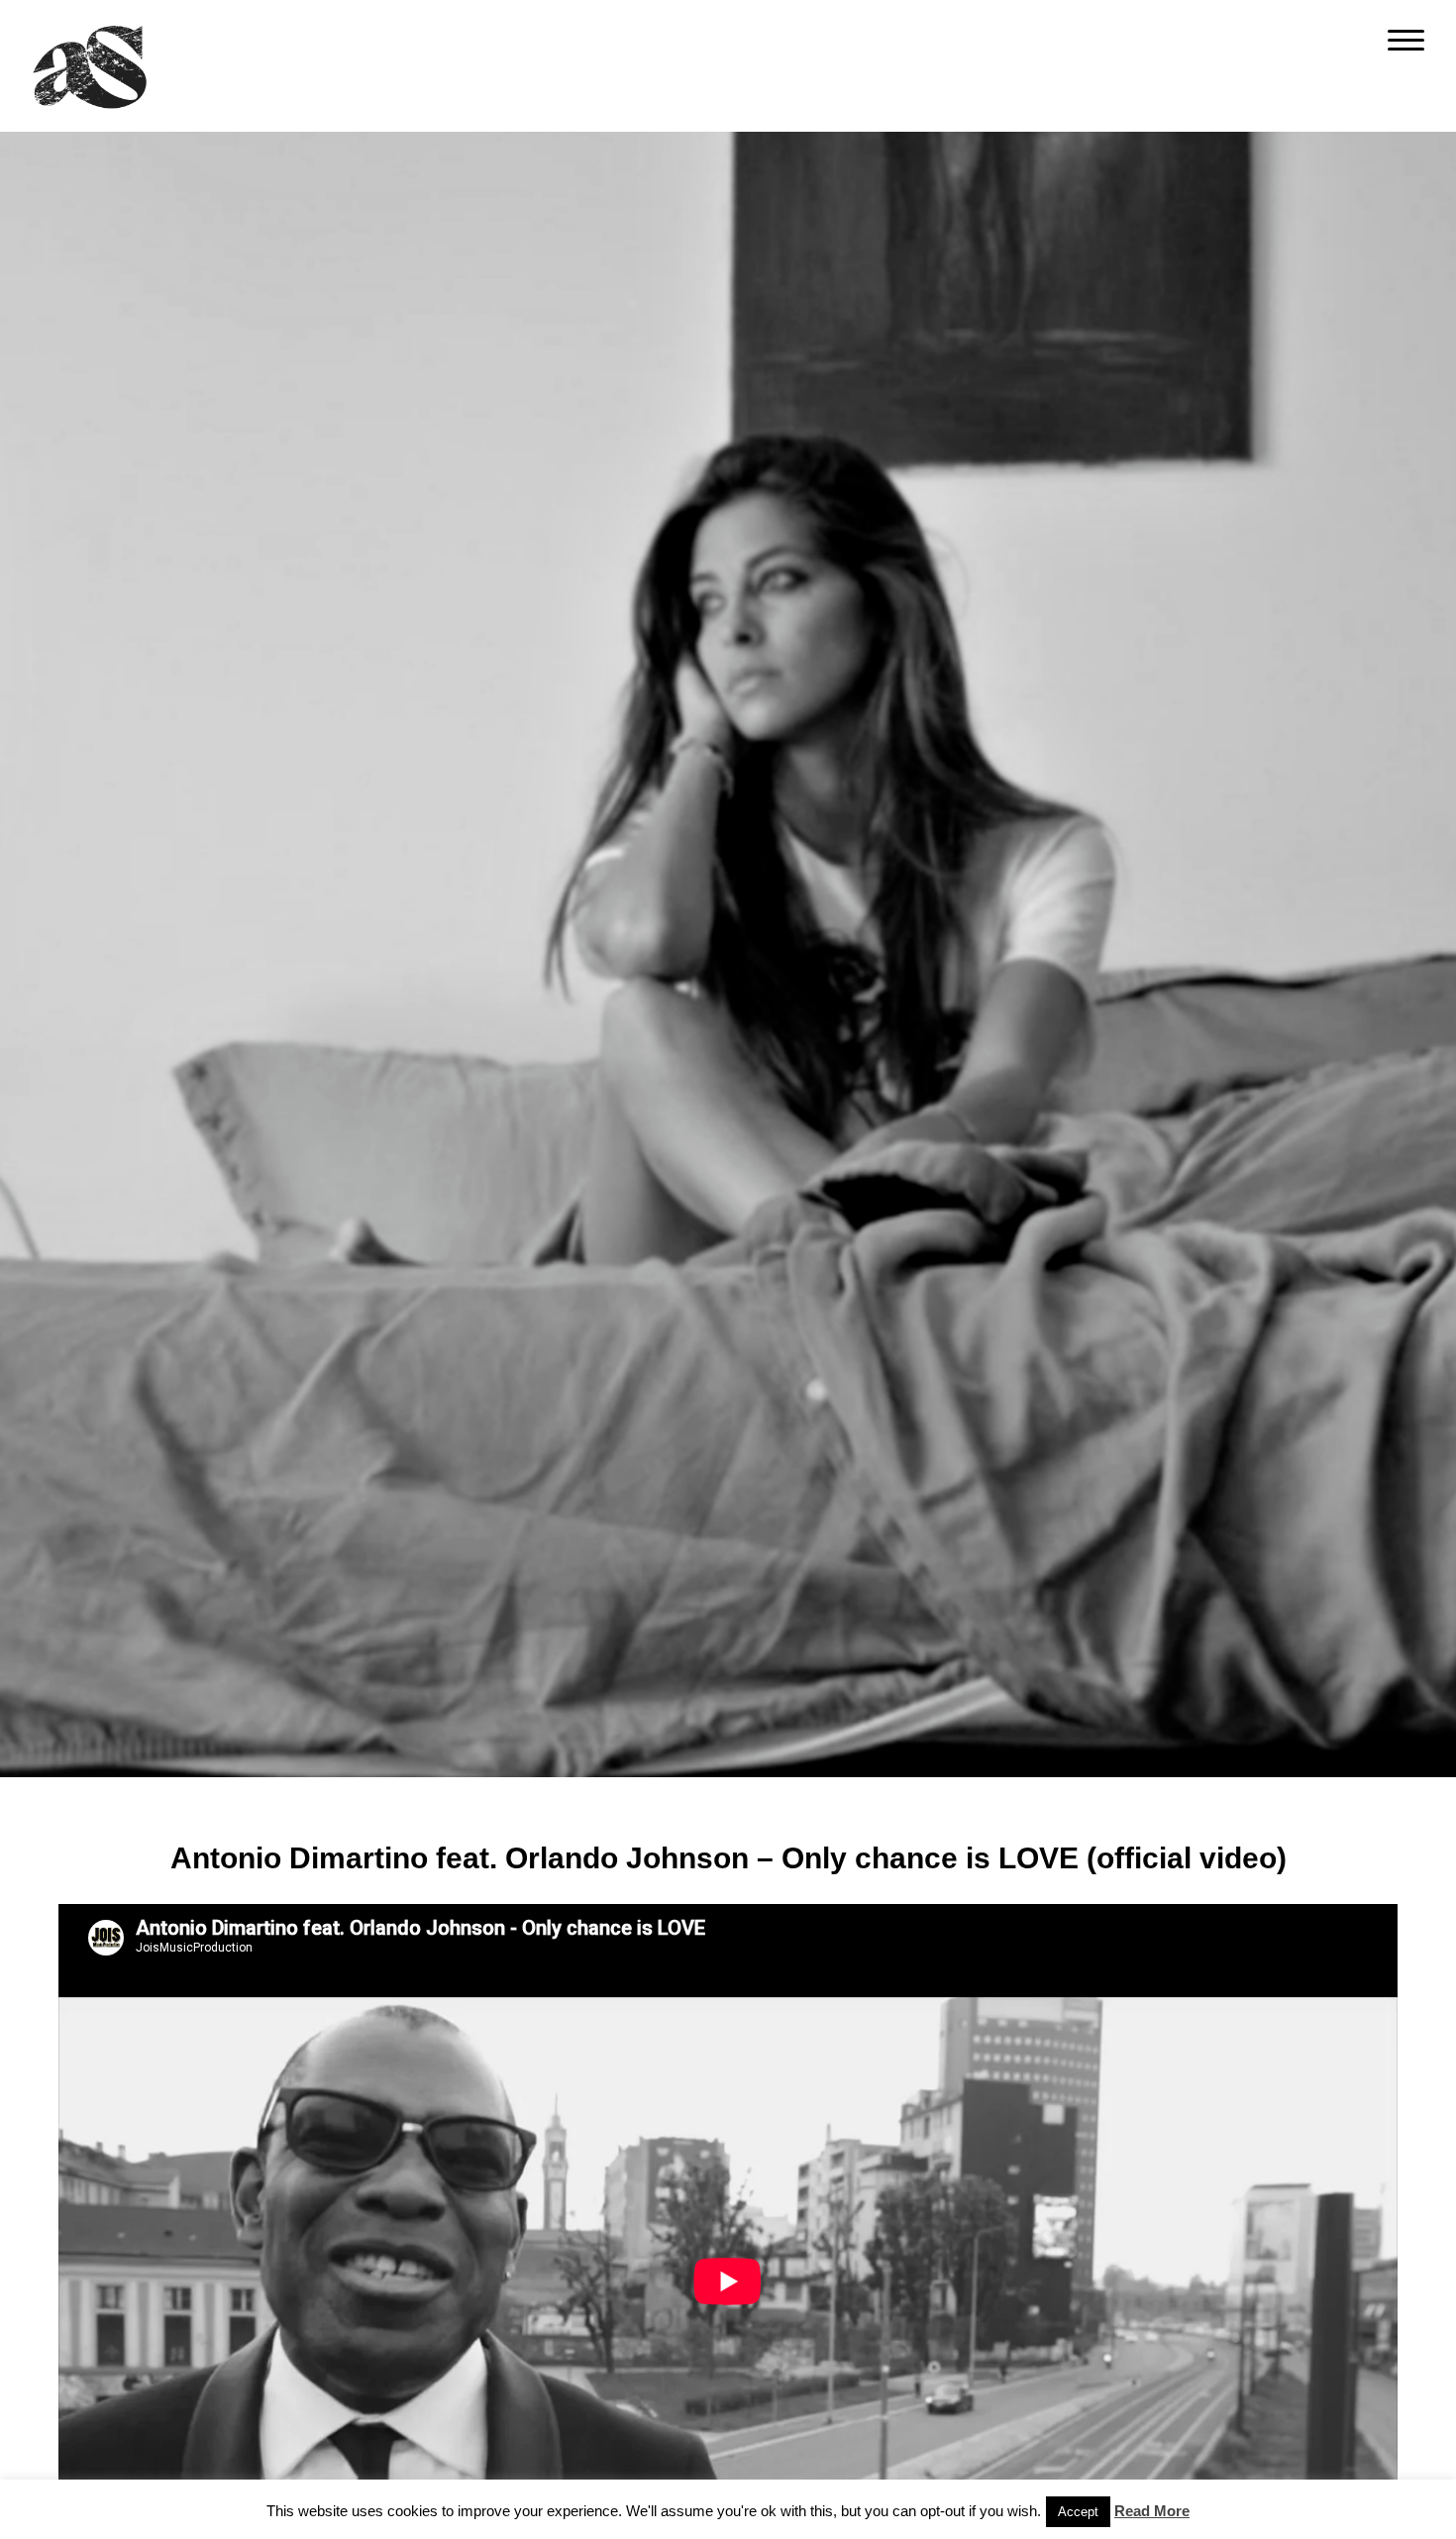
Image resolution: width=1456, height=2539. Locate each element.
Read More (1152, 2511)
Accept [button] (1078, 2512)
